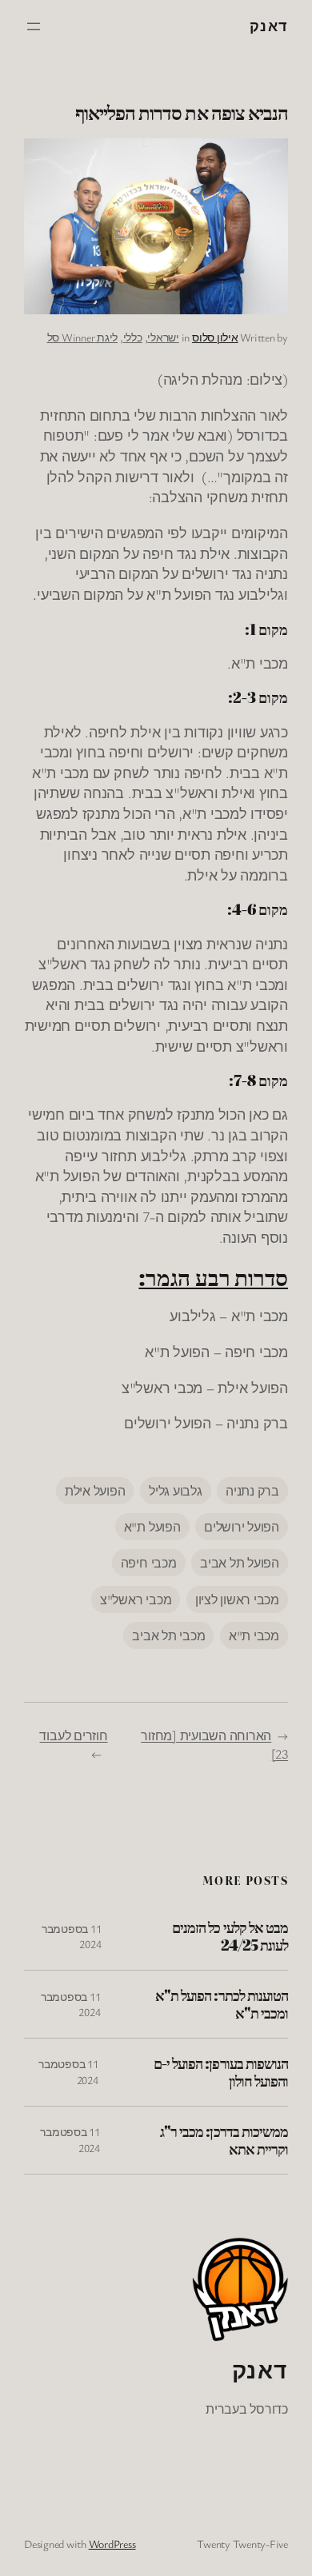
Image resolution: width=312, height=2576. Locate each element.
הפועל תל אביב (240, 1563)
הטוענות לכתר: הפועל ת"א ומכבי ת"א (222, 2004)
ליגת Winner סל (83, 337)
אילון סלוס (215, 337)
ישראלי (163, 337)
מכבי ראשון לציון (237, 1600)
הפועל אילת (95, 1491)
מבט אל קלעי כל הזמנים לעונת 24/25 (230, 1936)
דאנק (269, 26)
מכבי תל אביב (168, 1635)
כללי (133, 337)
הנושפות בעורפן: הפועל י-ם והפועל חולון (221, 2072)
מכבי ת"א (254, 1635)
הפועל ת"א (152, 1527)
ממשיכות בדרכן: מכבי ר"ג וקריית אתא (224, 2140)
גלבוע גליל (176, 1491)
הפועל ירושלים (242, 1527)
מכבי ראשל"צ (136, 1600)
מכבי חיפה (149, 1563)
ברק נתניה (252, 1491)
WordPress (112, 2544)
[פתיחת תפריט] (34, 26)
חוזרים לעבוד (73, 1735)
